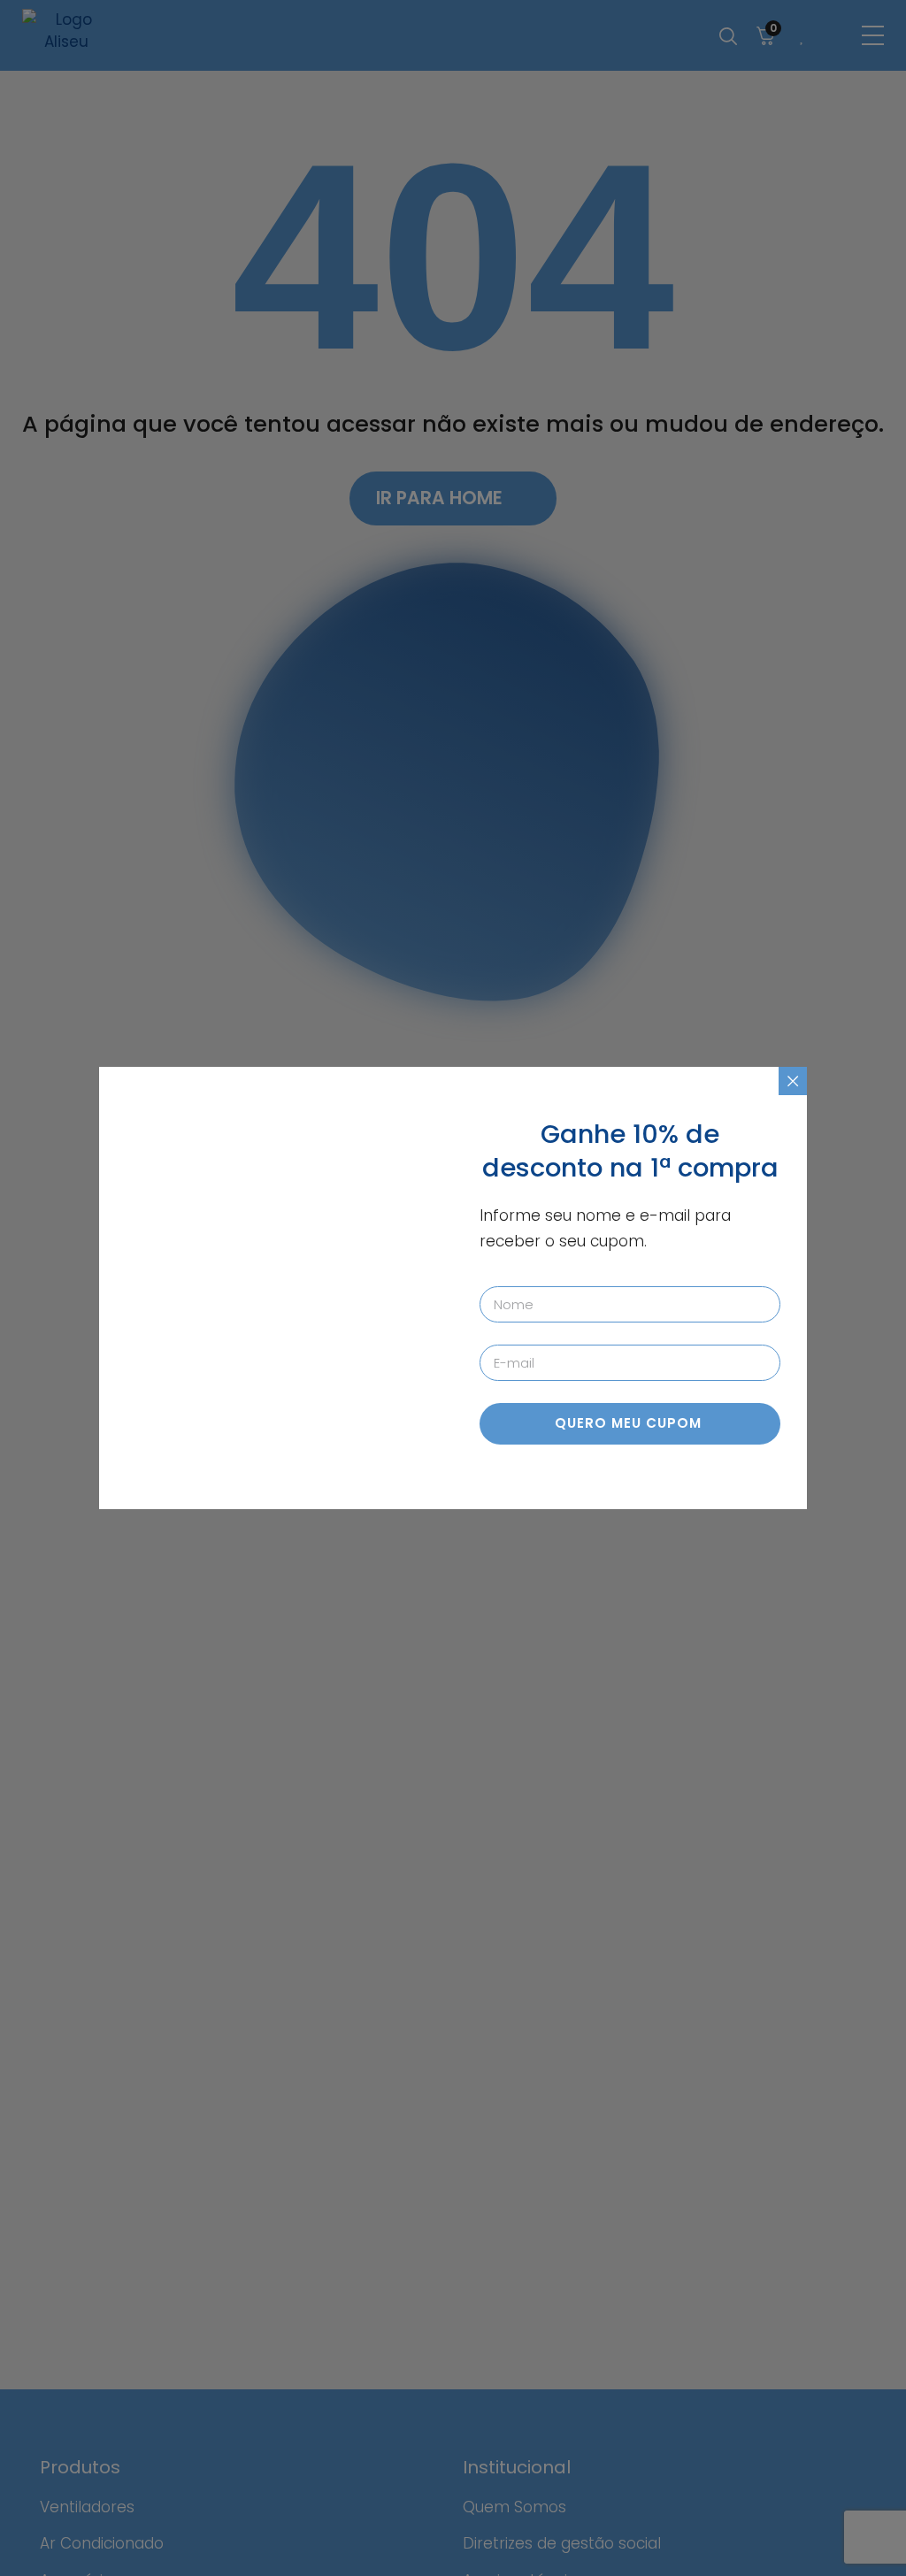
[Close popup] (793, 1081)
